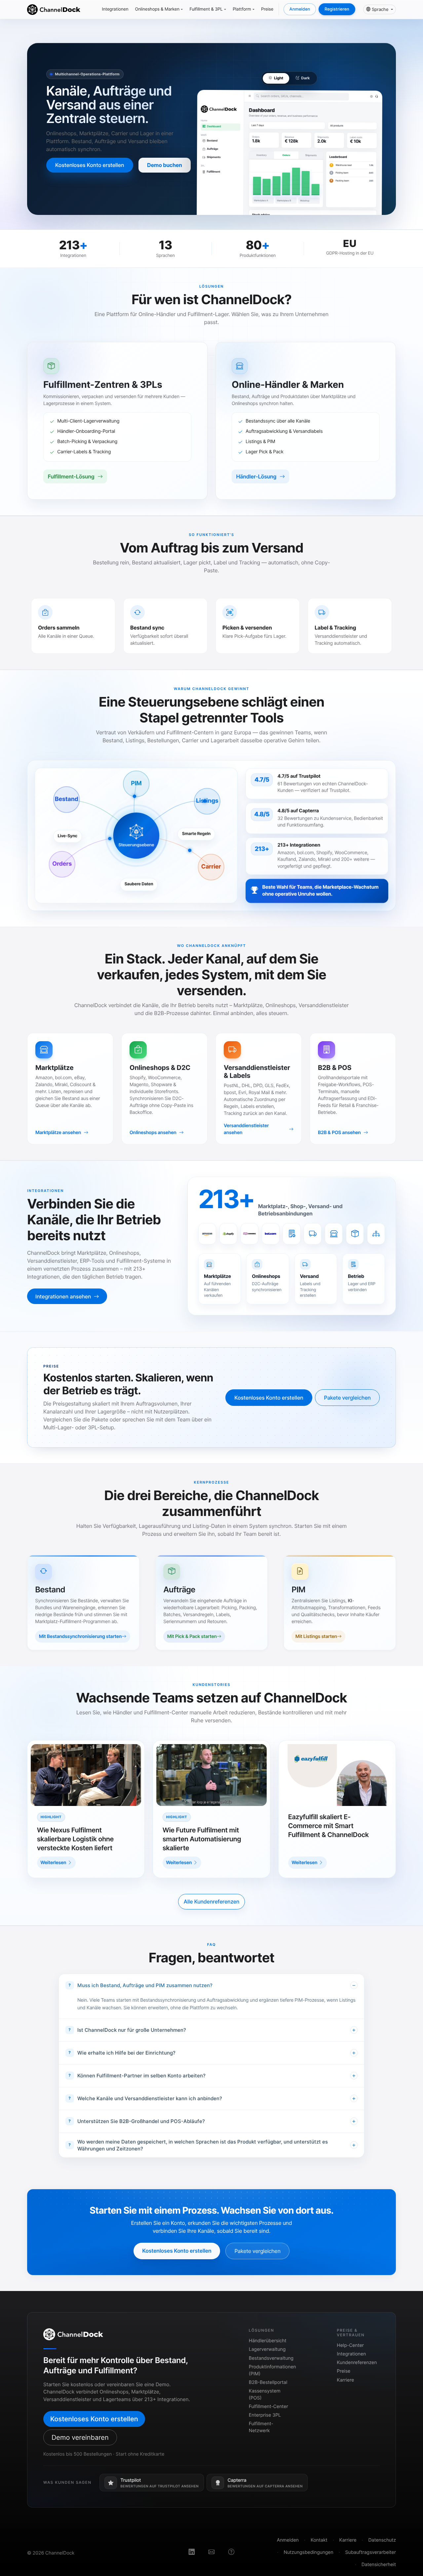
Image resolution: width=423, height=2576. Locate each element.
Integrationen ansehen (64, 1296)
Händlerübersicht (268, 2341)
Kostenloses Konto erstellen (90, 165)
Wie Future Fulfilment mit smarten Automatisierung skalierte (202, 1839)
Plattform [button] (242, 9)
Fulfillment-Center (269, 2407)
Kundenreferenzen (357, 2363)
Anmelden (300, 9)
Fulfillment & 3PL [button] (206, 9)
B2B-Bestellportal (268, 2382)
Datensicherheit (379, 2565)
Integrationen (115, 9)
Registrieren (337, 9)
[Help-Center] (231, 2553)
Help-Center (350, 2345)
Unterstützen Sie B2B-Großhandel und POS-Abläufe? (141, 2121)
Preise (267, 9)
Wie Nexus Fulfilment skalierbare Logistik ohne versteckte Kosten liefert (75, 1839)
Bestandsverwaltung (271, 2358)
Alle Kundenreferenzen (211, 1901)
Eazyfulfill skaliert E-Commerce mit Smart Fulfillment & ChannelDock (328, 1826)
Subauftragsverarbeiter (371, 2552)
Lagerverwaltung (267, 2349)
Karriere (345, 2380)
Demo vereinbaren (80, 2437)
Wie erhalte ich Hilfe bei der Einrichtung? (126, 2053)
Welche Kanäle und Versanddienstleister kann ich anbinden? (150, 2098)
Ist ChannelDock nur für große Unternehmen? (132, 2030)
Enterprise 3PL (265, 2415)
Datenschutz (382, 2540)
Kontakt (319, 2540)
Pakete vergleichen (347, 1398)
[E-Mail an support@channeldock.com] (211, 2553)
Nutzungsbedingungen (308, 2552)
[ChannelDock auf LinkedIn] (192, 2553)
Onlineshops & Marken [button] (157, 9)
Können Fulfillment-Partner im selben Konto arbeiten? (141, 2076)
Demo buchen (165, 165)
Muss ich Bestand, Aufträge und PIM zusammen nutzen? (145, 1985)
